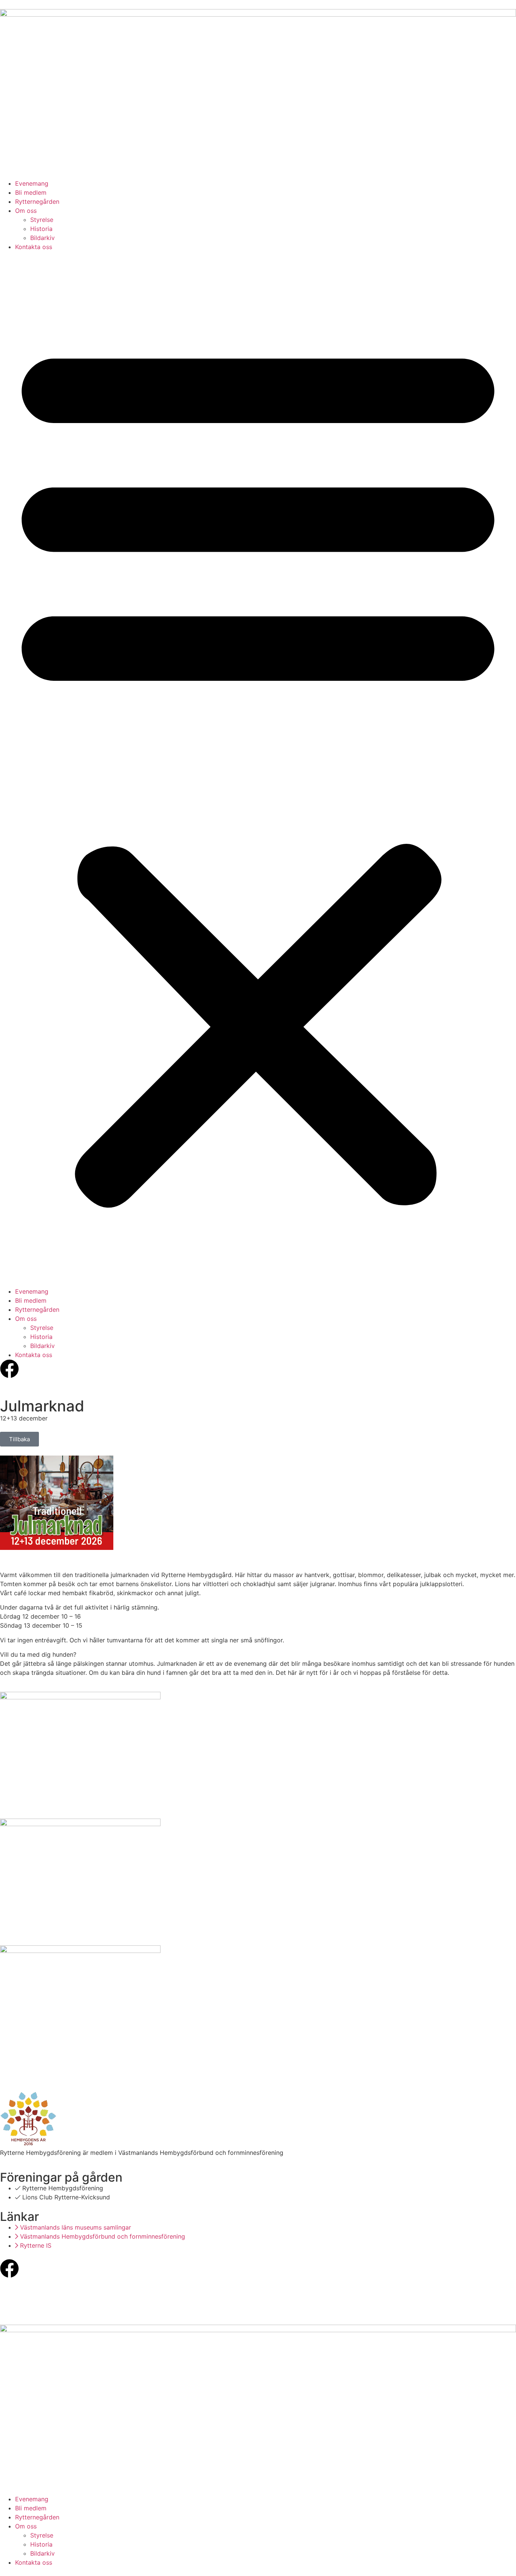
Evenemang (32, 183)
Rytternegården (37, 202)
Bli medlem (31, 192)
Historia (41, 229)
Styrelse (42, 220)
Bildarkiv (42, 238)
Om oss (26, 211)
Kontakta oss (34, 247)
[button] (258, 769)
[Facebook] (9, 2268)
